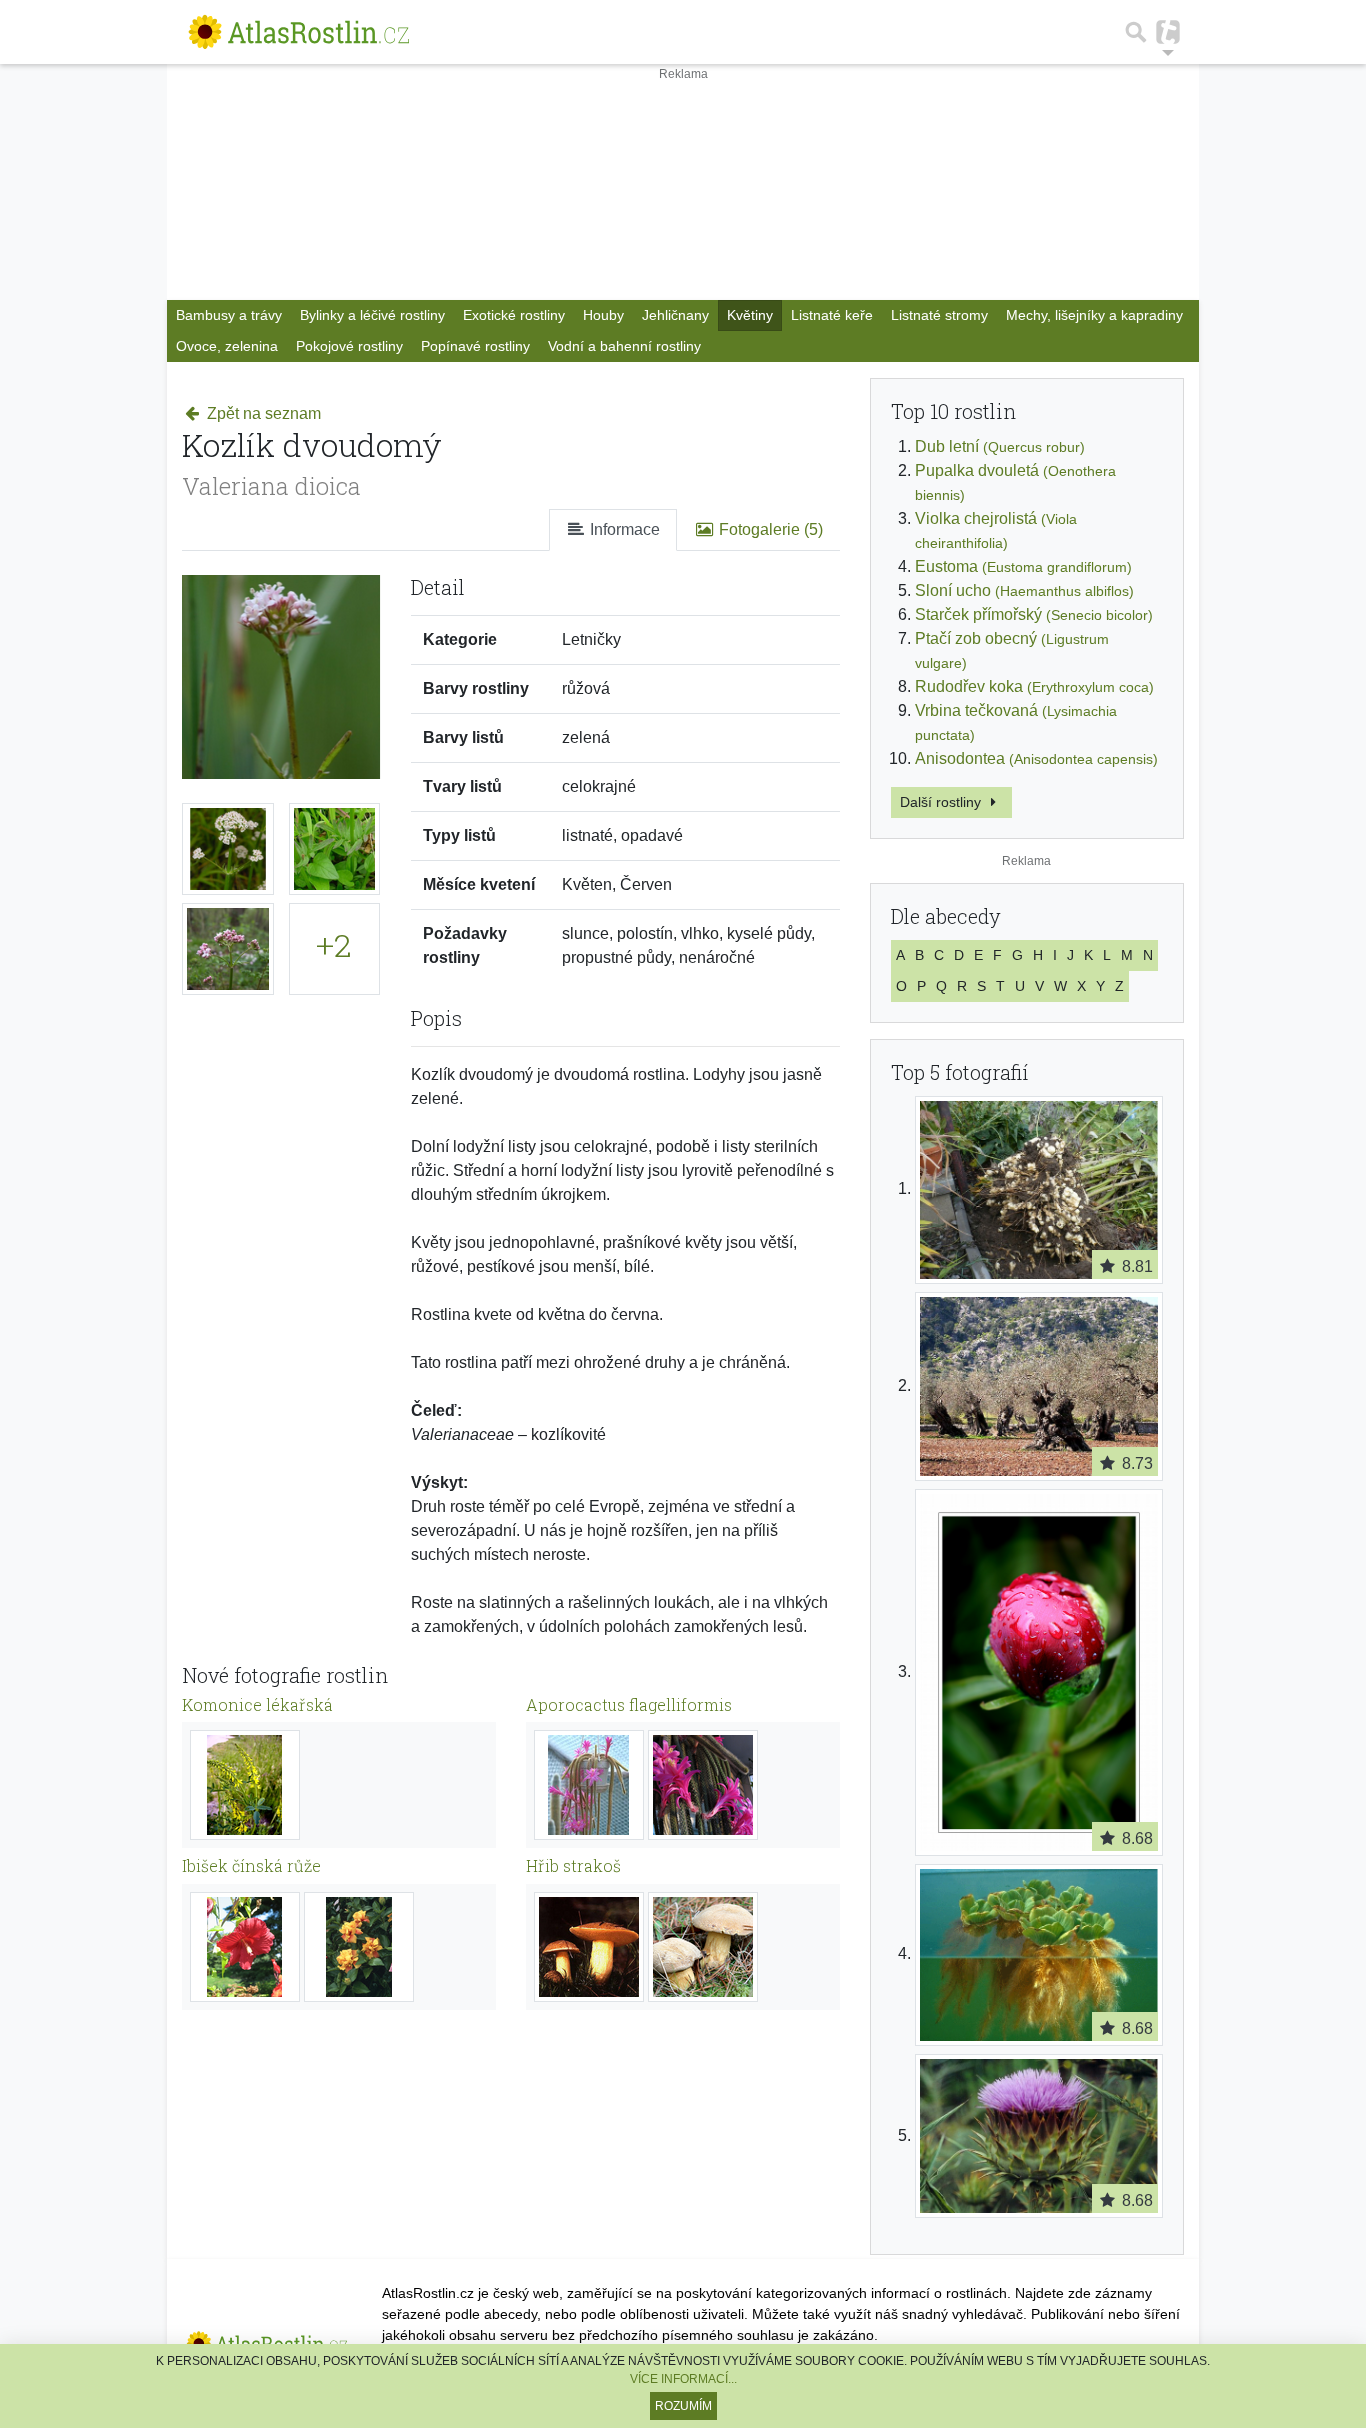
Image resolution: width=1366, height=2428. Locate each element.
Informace (623, 529)
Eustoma (1023, 566)
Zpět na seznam (262, 413)
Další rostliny (942, 802)
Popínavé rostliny (475, 346)
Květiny (750, 315)
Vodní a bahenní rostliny (624, 346)
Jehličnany (675, 315)
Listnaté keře (832, 315)
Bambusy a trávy (229, 315)
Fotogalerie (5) (769, 529)
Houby (603, 315)
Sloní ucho (1024, 590)
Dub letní (1000, 446)
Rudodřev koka (1034, 686)
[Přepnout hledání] (1136, 32)
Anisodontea (1036, 758)
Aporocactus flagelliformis (629, 1704)
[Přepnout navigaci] (1168, 32)
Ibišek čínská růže (251, 1865)
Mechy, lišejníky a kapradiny (1094, 315)
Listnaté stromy (939, 315)
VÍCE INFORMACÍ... (683, 2379)
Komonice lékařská (257, 1704)
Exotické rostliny (514, 315)
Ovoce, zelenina (227, 346)
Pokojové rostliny (349, 346)
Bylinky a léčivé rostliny (372, 315)
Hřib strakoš (573, 1865)
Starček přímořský (1034, 614)
